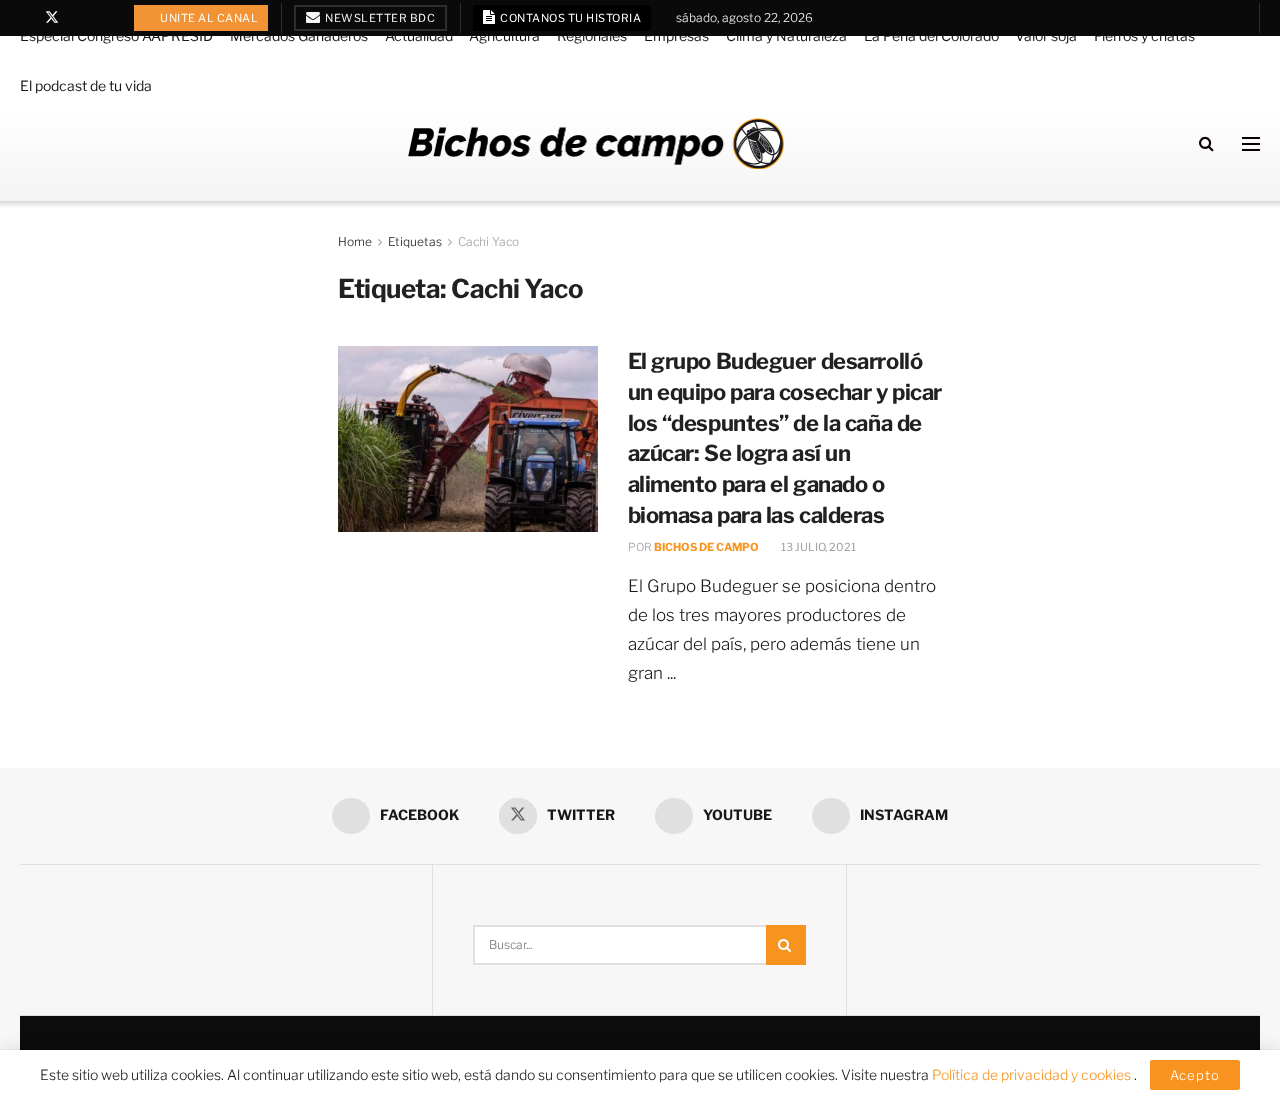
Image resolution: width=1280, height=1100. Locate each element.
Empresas (676, 35)
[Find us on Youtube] (78, 18)
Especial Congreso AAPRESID (116, 35)
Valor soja (1046, 35)
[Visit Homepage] (596, 143)
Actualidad (419, 35)
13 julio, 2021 (817, 547)
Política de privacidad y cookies (1033, 1074)
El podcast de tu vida (86, 85)
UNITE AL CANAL (208, 18)
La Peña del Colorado (931, 35)
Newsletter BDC (379, 18)
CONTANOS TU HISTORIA (570, 18)
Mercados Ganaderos (299, 35)
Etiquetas (415, 241)
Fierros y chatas (1144, 35)
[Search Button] (1206, 143)
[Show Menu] (1251, 144)
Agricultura (504, 35)
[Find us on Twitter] (52, 18)
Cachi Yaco (488, 241)
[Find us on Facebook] (25, 18)
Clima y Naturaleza (786, 35)
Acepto (1195, 1075)
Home (355, 241)
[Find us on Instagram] (103, 18)
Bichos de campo (706, 547)
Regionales (592, 35)
